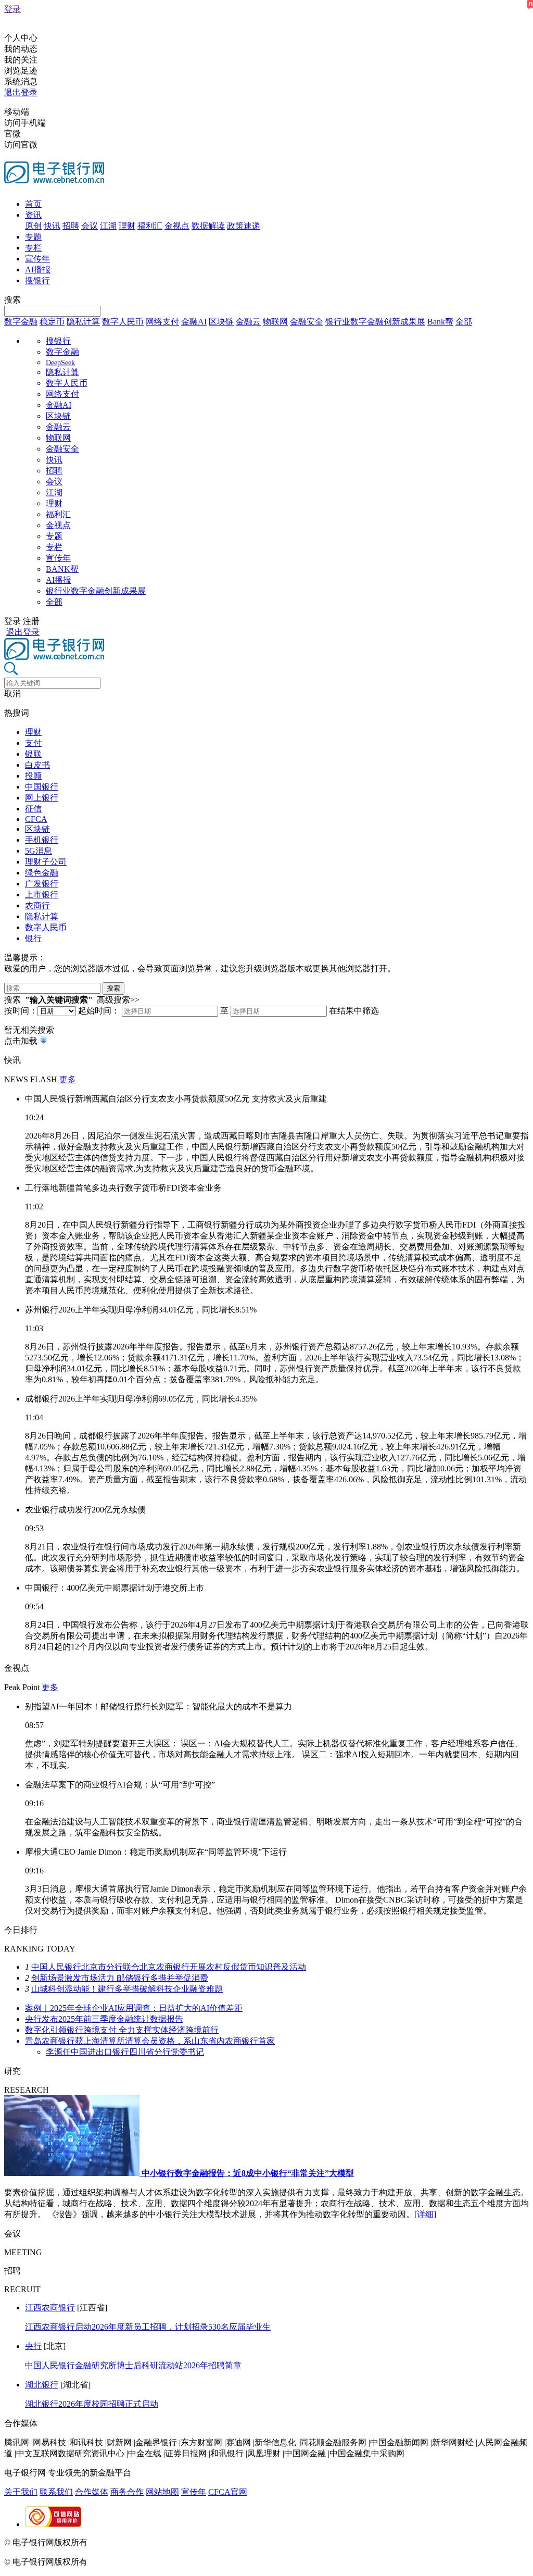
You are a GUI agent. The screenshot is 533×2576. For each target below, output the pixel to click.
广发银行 (42, 884)
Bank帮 (440, 322)
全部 (464, 322)
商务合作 (127, 2492)
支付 (33, 743)
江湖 (108, 226)
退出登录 (21, 92)
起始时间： (99, 1011)
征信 (33, 809)
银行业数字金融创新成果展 (375, 322)
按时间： (21, 1011)
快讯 (52, 226)
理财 (127, 226)
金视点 (177, 226)
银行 (33, 938)
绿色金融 (42, 873)
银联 (33, 754)
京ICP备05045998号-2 (129, 2542)
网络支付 (162, 322)
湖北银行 (42, 2385)
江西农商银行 (50, 2308)
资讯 (33, 215)
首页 (33, 204)
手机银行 (42, 840)
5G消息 (39, 851)
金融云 (248, 322)
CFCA (36, 819)
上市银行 (42, 895)
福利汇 (150, 226)
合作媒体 (92, 2492)
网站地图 (162, 2492)
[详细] (425, 2214)
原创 (33, 226)
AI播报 (38, 270)
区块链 (221, 322)
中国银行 (42, 787)
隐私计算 (83, 322)
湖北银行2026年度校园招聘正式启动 (92, 2404)
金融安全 (307, 322)
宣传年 (37, 259)
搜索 (12, 300)
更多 (68, 1079)
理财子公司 (46, 862)
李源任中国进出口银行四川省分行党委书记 (125, 2052)
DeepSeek (60, 363)
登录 (12, 9)
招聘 (71, 226)
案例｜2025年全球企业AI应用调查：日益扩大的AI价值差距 (134, 2008)
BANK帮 (62, 569)
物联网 (275, 322)
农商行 (37, 905)
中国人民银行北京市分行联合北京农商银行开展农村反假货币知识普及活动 (169, 1967)
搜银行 (37, 280)
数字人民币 (123, 322)
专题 (33, 237)
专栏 (33, 248)
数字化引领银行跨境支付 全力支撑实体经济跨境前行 (122, 2030)
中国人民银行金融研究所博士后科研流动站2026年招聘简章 (133, 2365)
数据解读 (208, 226)
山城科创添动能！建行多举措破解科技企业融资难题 (127, 1989)
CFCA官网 (228, 2492)
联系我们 (56, 2492)
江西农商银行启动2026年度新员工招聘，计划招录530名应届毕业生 (148, 2327)
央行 (33, 2346)
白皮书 (37, 765)
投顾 (33, 776)
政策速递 (244, 226)
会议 (90, 226)
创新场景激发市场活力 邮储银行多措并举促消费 (120, 1978)
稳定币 (52, 322)
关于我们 (21, 2492)
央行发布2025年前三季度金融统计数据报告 (104, 2019)
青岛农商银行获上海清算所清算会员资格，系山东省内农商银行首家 (150, 2041)
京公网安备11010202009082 (226, 2542)
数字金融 (21, 322)
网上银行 (42, 798)
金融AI (194, 322)
